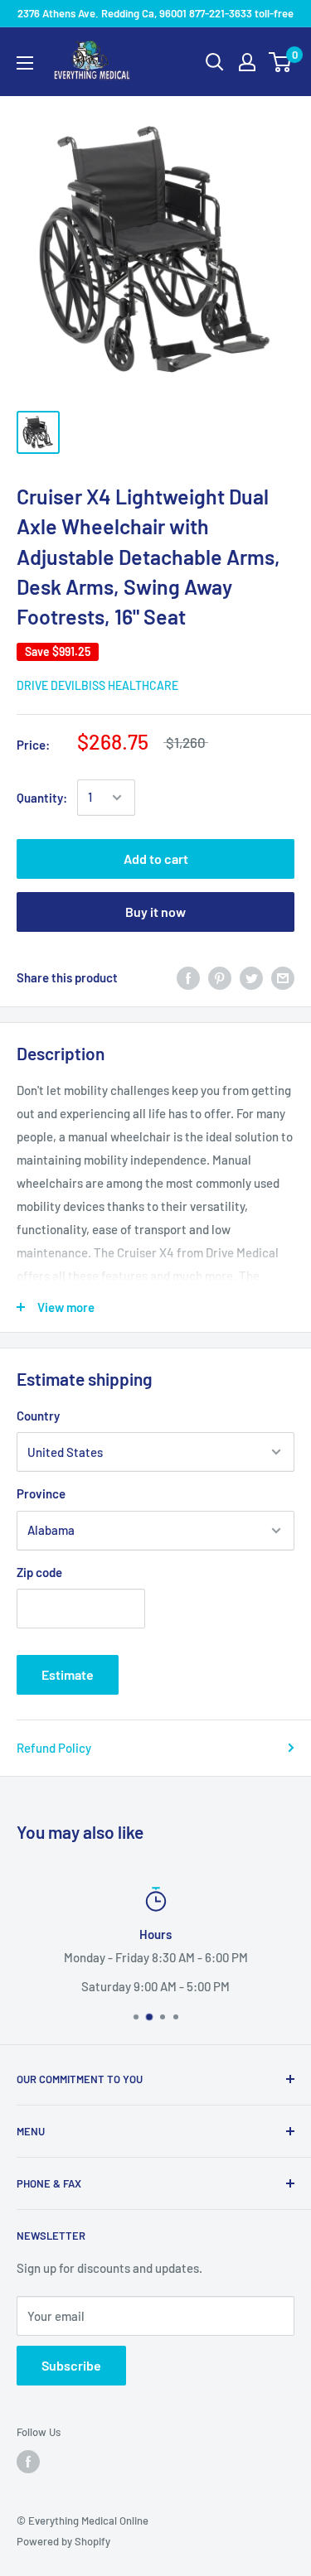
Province (41, 1493)
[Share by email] (283, 977)
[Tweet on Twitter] (251, 977)
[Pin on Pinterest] (220, 977)
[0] (281, 62)
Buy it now (155, 912)
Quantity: (42, 798)
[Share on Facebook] (188, 977)
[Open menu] (25, 63)
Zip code (39, 1572)
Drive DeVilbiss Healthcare (97, 685)
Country (38, 1416)
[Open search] (215, 62)
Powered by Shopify (63, 2541)
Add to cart (156, 859)
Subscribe (71, 2365)
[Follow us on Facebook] (28, 2462)
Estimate (68, 1674)
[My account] (247, 62)
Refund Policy (54, 1748)
